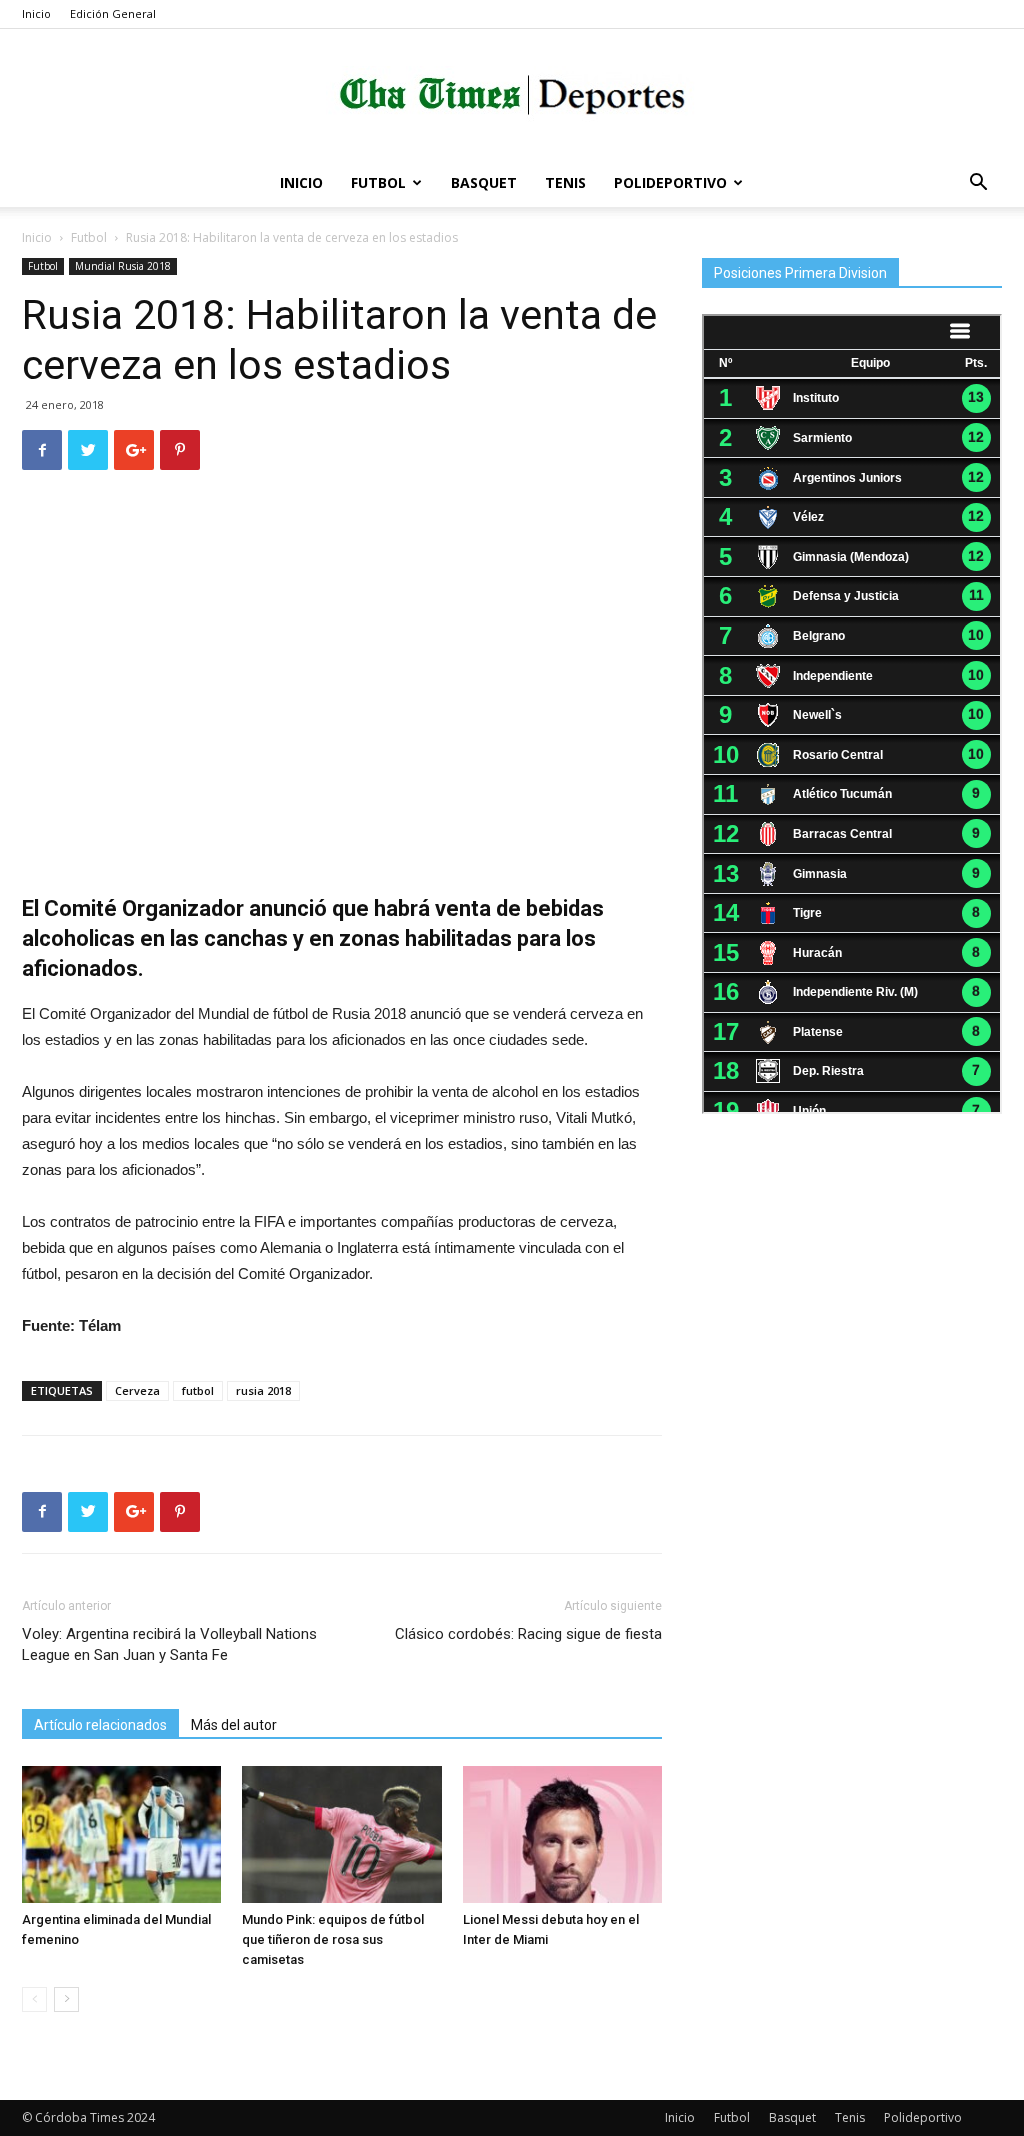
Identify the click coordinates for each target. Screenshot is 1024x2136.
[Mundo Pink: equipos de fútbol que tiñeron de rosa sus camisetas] (341, 1834)
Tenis (565, 182)
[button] (978, 184)
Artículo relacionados (100, 1725)
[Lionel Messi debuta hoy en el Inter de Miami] (562, 1834)
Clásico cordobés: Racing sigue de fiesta (528, 1634)
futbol (198, 1390)
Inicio (36, 13)
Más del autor (234, 1725)
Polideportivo (670, 182)
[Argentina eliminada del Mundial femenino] (121, 1834)
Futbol (378, 182)
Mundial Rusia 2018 (123, 266)
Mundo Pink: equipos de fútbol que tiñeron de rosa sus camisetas (333, 1939)
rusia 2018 (263, 1390)
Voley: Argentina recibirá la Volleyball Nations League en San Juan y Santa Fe (169, 1644)
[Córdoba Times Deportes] (512, 95)
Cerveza (137, 1390)
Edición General (113, 13)
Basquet (484, 182)
